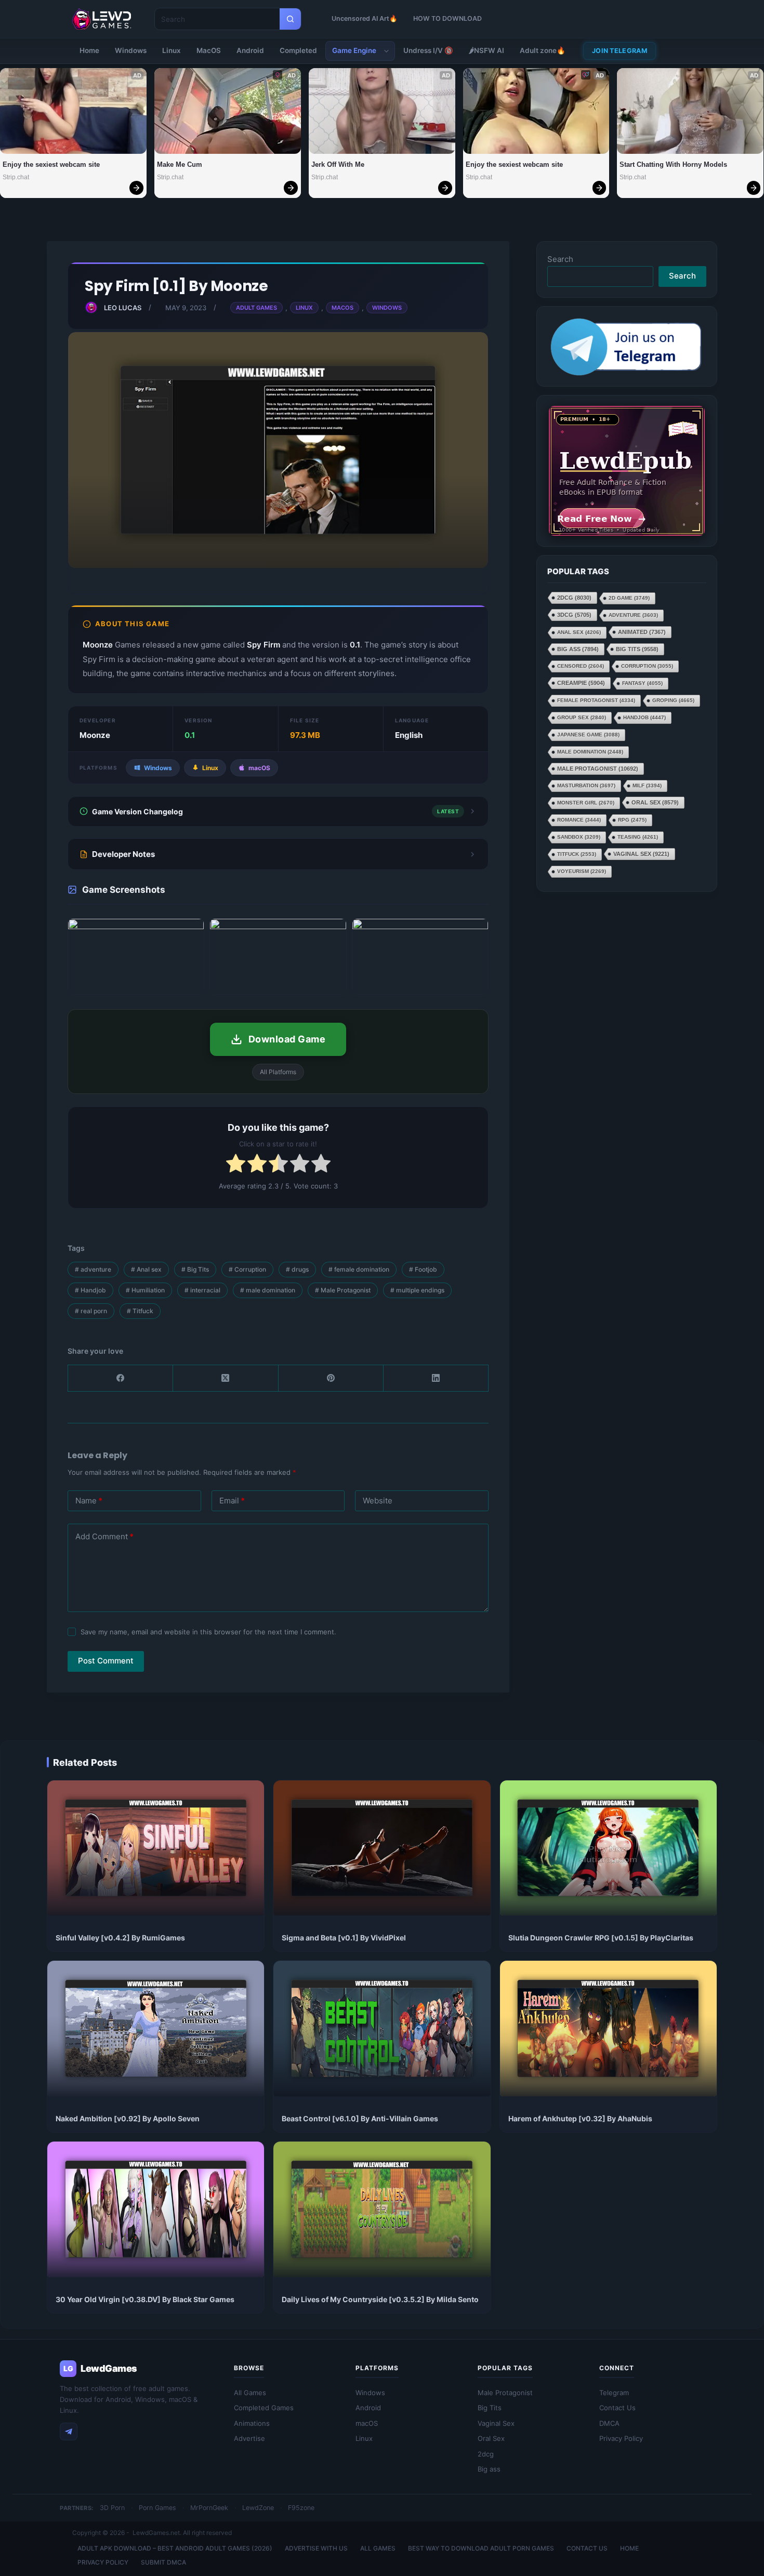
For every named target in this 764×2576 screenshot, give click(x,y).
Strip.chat (16, 177)
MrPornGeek (209, 2508)
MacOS (209, 50)
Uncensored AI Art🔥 (365, 18)
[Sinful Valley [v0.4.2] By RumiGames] (156, 1848)
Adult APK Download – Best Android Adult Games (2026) (175, 2548)
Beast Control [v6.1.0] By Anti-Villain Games (360, 2118)
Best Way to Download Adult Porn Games (481, 2548)
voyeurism (582, 871)
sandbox (579, 837)
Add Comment (104, 1536)
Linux (172, 50)
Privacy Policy (621, 2438)
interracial (202, 1290)
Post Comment (106, 1661)
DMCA (609, 2423)
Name (89, 1501)
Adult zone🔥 (543, 50)
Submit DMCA (163, 2562)
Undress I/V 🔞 (428, 50)
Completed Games (264, 2408)
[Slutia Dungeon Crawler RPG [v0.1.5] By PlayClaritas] (608, 1848)
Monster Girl (586, 803)
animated (642, 632)
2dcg (574, 598)
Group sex (582, 717)
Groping (673, 700)
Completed (298, 50)
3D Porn (112, 2508)
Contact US (587, 2548)
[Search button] (290, 19)
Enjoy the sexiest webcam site (51, 164)
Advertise (249, 2438)
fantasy (642, 683)
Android (250, 50)
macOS (367, 2423)
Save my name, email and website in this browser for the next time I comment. (208, 1632)
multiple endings (417, 1290)
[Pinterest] (331, 1378)
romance (579, 820)
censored (581, 666)
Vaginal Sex (641, 854)
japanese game (588, 735)
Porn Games (157, 2508)
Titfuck (140, 1311)
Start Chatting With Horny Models (673, 164)
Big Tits (195, 1269)
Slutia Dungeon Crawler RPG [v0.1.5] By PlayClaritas (601, 1938)
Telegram (614, 2393)
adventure (93, 1269)
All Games (250, 2393)
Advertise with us (316, 2548)
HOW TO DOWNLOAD (447, 18)
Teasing (638, 837)
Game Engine (354, 50)
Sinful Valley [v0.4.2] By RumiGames (120, 1938)
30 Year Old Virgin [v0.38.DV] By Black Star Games (145, 2299)
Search (560, 259)
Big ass (578, 649)
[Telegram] (69, 2432)
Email (232, 1501)
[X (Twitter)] (226, 1378)
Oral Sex (655, 802)
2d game (629, 598)
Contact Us (617, 2408)
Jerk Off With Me (338, 164)
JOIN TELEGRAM (620, 51)
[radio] (236, 1165)
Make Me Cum (180, 164)
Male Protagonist (343, 1290)
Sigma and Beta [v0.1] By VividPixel (344, 1938)
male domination (268, 1290)
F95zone (301, 2508)
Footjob (423, 1269)
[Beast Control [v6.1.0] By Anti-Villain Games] (382, 2029)
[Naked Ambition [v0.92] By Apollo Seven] (156, 2029)
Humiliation (145, 1290)
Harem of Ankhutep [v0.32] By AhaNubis (580, 2118)
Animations (252, 2423)
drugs (297, 1269)
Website (378, 1501)
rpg (632, 820)
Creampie (581, 683)
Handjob (90, 1290)
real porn (91, 1311)
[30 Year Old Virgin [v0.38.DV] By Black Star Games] (156, 2209)
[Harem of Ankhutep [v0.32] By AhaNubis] (608, 2029)
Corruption (247, 1269)
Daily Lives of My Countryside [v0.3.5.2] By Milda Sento (380, 2299)
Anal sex (146, 1269)
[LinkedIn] (436, 1378)
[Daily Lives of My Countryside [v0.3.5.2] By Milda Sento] (382, 2209)
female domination (359, 1269)
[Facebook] (121, 1378)
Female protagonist (596, 700)
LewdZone (258, 2508)
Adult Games (256, 308)
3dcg (574, 615)
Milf (647, 785)
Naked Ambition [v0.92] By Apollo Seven (128, 2118)
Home (89, 50)
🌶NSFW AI (486, 50)
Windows (131, 50)
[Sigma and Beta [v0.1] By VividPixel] (382, 1848)
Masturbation (586, 785)
